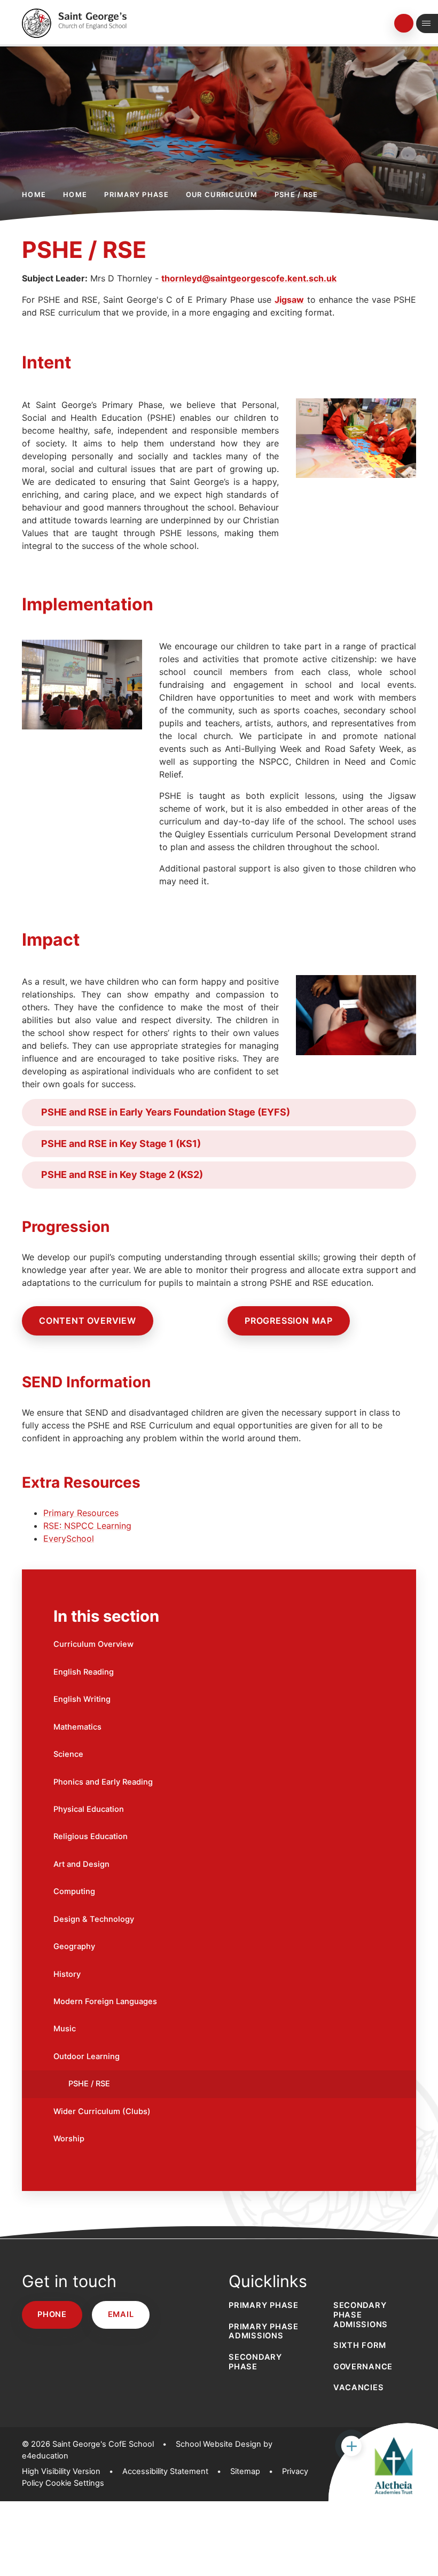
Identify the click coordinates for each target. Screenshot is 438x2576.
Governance (363, 2367)
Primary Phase (136, 195)
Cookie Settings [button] (75, 2483)
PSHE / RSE (296, 195)
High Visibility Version (61, 2471)
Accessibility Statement (165, 2471)
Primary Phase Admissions (264, 2331)
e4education (45, 2456)
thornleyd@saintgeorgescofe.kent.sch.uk (249, 278)
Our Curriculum (222, 195)
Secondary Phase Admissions (361, 2315)
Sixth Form (360, 2345)
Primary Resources (81, 1513)
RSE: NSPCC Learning (87, 1526)
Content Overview (88, 1321)
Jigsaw (289, 300)
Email (121, 2314)
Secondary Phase (255, 2362)
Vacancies (359, 2387)
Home (34, 195)
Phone (52, 2314)
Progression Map (289, 1321)
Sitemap (245, 2471)
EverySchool (69, 1538)
